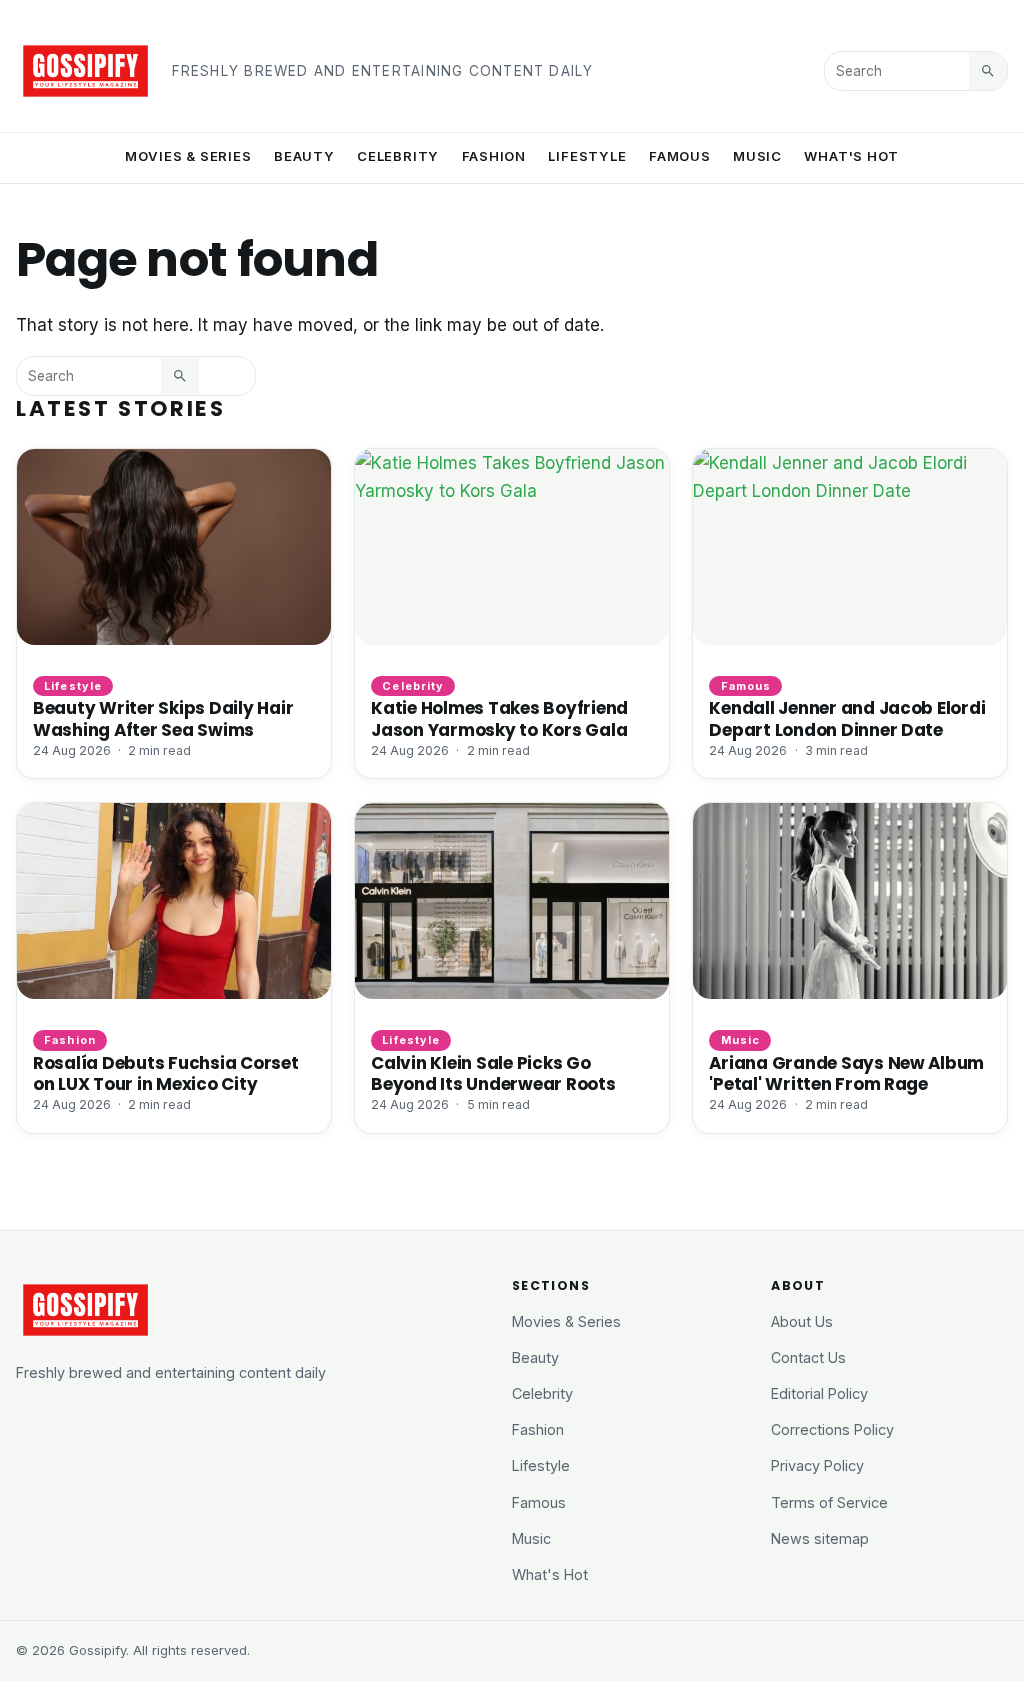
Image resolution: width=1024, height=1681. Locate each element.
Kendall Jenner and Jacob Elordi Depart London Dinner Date (847, 718)
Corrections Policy (832, 1429)
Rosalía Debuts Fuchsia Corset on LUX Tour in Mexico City (166, 1073)
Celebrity (398, 156)
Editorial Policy (819, 1393)
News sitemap (820, 1538)
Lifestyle (587, 156)
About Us (802, 1321)
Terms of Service (829, 1502)
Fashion (494, 156)
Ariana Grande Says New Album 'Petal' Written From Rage (846, 1073)
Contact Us (808, 1357)
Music (757, 156)
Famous (680, 156)
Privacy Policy (817, 1465)
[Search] (988, 71)
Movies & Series (188, 156)
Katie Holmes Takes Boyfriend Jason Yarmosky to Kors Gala (499, 718)
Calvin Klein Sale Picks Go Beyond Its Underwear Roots (493, 1073)
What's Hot (851, 156)
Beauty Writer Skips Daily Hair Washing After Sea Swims (163, 718)
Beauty (304, 156)
